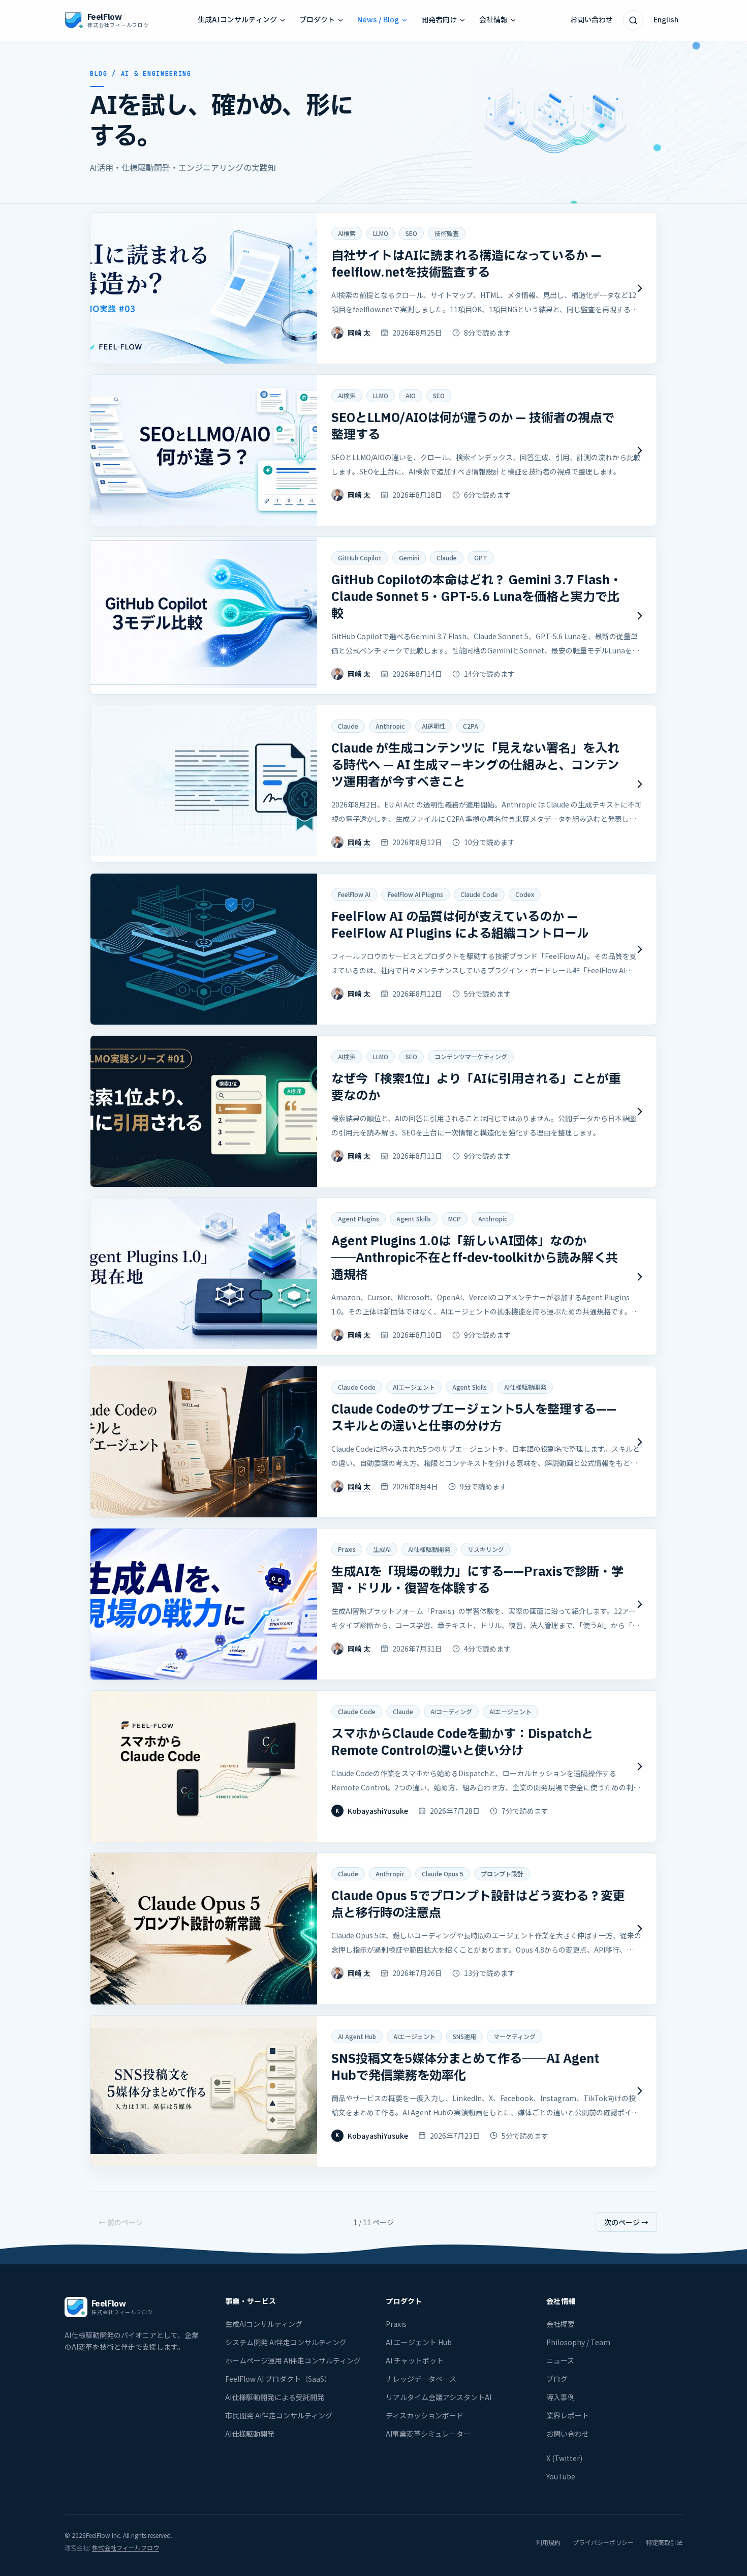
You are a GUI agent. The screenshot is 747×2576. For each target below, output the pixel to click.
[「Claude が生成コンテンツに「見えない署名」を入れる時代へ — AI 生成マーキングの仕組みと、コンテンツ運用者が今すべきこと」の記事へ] (373, 784)
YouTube (561, 2476)
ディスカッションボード (425, 2415)
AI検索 (347, 233)
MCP (455, 1219)
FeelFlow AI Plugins (415, 894)
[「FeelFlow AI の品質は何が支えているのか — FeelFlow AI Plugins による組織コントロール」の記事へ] (373, 949)
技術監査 (447, 233)
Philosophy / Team (578, 2342)
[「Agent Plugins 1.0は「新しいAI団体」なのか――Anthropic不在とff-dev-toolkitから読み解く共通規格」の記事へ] (373, 1277)
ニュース (560, 2360)
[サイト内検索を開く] (633, 20)
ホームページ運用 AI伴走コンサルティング (293, 2360)
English (666, 20)
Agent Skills (414, 1219)
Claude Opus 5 (443, 1874)
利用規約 (548, 2542)
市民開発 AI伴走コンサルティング (279, 2415)
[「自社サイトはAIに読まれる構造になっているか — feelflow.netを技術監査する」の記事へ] (373, 288)
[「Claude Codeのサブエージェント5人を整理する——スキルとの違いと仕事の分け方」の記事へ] (373, 1442)
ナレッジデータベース (421, 2379)
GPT (481, 558)
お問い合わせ (592, 20)
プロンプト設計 (502, 1874)
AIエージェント (414, 1387)
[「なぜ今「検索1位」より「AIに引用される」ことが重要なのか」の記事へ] (373, 1111)
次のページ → (626, 2222)
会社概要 (561, 2324)
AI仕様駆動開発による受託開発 (275, 2397)
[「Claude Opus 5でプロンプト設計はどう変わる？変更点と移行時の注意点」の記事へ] (373, 1928)
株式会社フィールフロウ (126, 2547)
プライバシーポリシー (603, 2542)
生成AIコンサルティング (237, 20)
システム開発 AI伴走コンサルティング (286, 2342)
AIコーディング (451, 1711)
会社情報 (493, 20)
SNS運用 (464, 2036)
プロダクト (317, 20)
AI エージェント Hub (419, 2342)
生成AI (382, 1549)
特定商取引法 (664, 2542)
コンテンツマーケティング (471, 1056)
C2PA (471, 726)
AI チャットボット (415, 2360)
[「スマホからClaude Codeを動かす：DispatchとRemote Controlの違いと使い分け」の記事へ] (373, 1766)
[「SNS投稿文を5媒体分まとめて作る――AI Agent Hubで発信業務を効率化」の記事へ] (373, 2091)
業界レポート (568, 2415)
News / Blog (378, 20)
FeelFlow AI (354, 894)
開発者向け (439, 20)
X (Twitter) (564, 2458)
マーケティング (515, 2036)
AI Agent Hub (357, 2036)
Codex (525, 894)
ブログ (557, 2379)
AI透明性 (434, 726)
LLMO (381, 233)
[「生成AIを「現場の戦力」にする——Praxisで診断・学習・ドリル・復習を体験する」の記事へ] (373, 1604)
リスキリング (486, 1549)
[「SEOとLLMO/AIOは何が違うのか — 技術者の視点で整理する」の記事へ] (373, 450)
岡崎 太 (359, 333)
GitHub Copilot (360, 558)
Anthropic (390, 726)
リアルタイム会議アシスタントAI (439, 2397)
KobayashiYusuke (378, 1811)
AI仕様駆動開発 (525, 1387)
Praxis (347, 1549)
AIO (411, 395)
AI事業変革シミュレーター (428, 2434)
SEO (411, 233)
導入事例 (561, 2397)
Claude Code (479, 894)
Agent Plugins (359, 1219)
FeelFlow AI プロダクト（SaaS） (278, 2379)
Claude (447, 558)
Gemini (409, 558)
